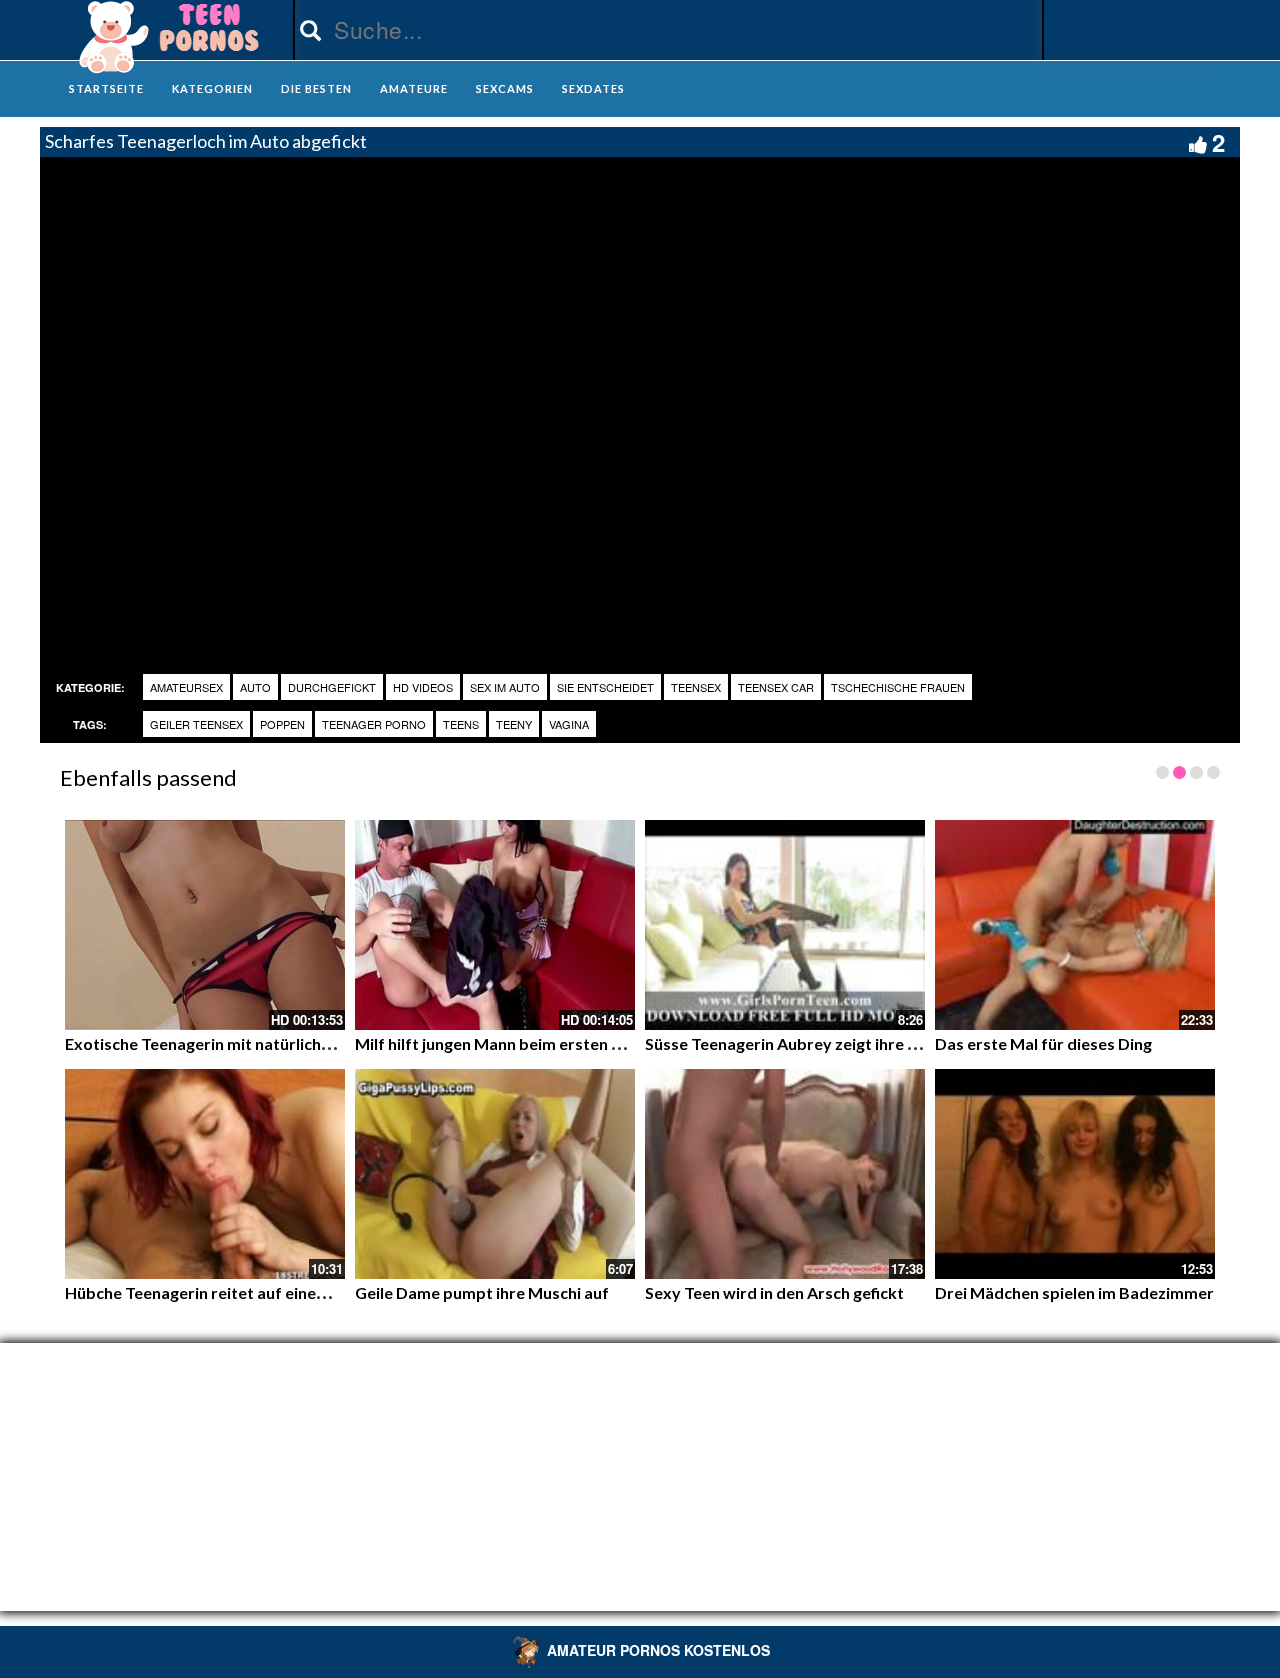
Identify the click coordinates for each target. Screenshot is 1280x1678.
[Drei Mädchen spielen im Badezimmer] (1075, 1174)
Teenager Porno (374, 724)
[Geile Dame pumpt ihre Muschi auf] (495, 1174)
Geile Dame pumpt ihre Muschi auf (482, 1292)
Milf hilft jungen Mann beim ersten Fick (498, 1043)
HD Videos (423, 687)
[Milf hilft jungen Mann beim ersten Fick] (495, 925)
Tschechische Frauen (898, 687)
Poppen (282, 724)
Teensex (696, 687)
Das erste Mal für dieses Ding (1043, 1043)
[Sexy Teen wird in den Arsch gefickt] (785, 1174)
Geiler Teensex (196, 724)
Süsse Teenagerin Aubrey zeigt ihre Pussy (798, 1043)
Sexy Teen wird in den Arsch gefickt (774, 1292)
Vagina (569, 724)
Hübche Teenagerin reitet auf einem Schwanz (231, 1292)
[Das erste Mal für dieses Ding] (1075, 925)
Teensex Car (776, 687)
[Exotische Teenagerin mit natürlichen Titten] (205, 925)
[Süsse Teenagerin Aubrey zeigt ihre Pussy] (785, 925)
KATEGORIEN (212, 88)
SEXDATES (593, 88)
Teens (461, 724)
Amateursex (186, 687)
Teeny (514, 724)
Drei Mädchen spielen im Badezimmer (1074, 1292)
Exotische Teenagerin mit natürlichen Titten (227, 1043)
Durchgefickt (332, 687)
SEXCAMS (505, 88)
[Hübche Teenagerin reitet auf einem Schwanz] (205, 1174)
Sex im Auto (505, 687)
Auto (255, 687)
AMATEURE (414, 88)
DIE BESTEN (316, 88)
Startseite (106, 88)
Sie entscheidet (605, 687)
